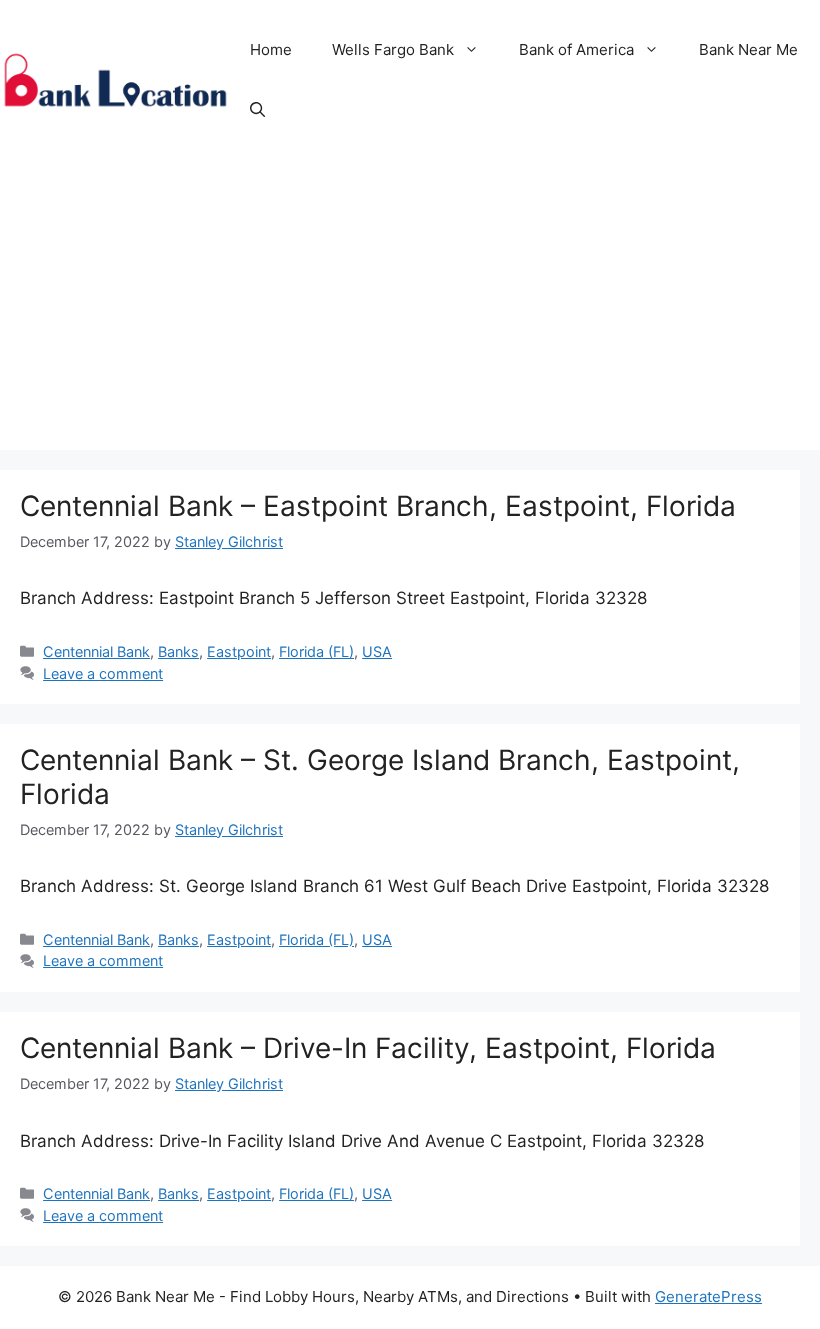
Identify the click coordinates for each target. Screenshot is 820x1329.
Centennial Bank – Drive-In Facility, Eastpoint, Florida (368, 1048)
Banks (178, 651)
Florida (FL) (316, 651)
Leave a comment (103, 673)
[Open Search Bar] (257, 110)
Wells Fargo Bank (393, 49)
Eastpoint (239, 651)
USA (377, 651)
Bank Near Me (748, 49)
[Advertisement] (410, 310)
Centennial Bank (96, 651)
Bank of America (576, 49)
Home (271, 49)
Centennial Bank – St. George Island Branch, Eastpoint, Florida (380, 777)
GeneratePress (708, 1296)
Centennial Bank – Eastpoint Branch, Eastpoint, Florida (378, 506)
